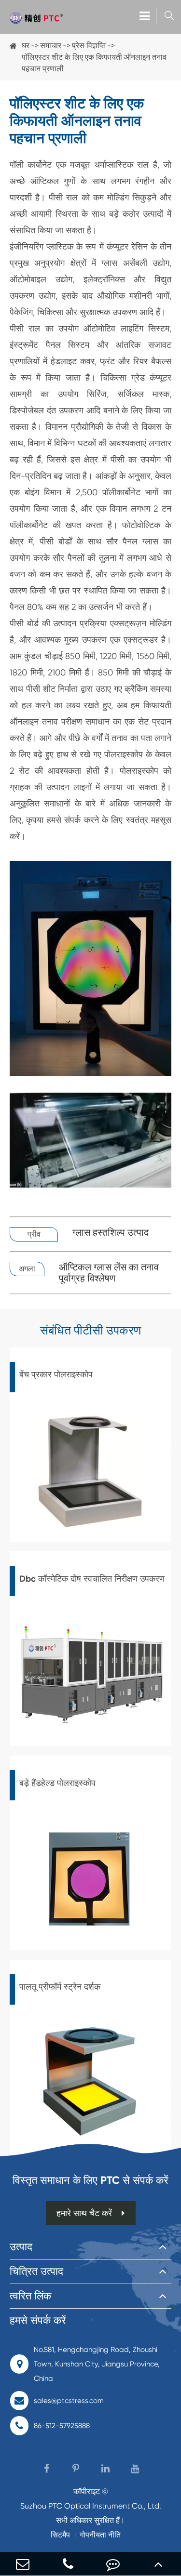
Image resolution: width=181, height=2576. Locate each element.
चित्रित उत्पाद (36, 2271)
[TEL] (68, 2564)
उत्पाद (21, 2247)
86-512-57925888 (62, 2426)
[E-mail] (23, 2564)
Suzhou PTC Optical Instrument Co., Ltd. (91, 2506)
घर (26, 46)
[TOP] (158, 2564)
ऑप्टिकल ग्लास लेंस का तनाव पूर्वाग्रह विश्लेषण (109, 1273)
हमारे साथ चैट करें (84, 2213)
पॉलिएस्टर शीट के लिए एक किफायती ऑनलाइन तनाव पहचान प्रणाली (94, 63)
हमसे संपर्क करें (38, 2320)
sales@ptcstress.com (69, 2401)
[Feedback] (113, 2564)
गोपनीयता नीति (100, 2535)
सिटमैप (60, 2535)
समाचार (51, 46)
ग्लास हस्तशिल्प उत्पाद (111, 1233)
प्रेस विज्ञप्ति (89, 46)
